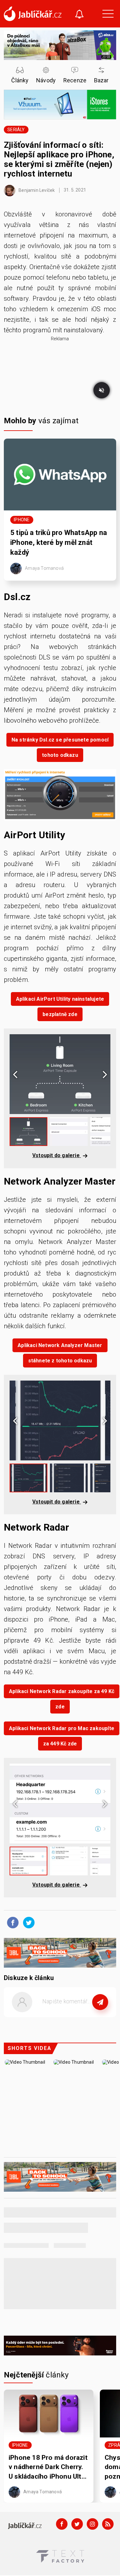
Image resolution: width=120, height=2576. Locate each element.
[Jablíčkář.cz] (33, 14)
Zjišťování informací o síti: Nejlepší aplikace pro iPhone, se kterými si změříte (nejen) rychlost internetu (59, 159)
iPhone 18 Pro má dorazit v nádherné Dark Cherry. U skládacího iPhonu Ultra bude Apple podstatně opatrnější (48, 2467)
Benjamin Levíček (36, 190)
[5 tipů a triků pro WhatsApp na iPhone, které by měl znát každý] (60, 475)
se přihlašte (79, 2016)
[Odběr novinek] (79, 15)
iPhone (22, 520)
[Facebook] (62, 2524)
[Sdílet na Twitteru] (27, 1922)
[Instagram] (92, 2524)
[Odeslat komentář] (100, 2002)
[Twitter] (77, 2524)
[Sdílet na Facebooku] (11, 1922)
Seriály (16, 130)
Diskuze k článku (29, 1978)
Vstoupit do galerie (57, 1155)
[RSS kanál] (108, 2524)
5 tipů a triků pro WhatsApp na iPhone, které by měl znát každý (59, 542)
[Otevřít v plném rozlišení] (60, 796)
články (36, 2375)
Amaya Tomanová (44, 568)
